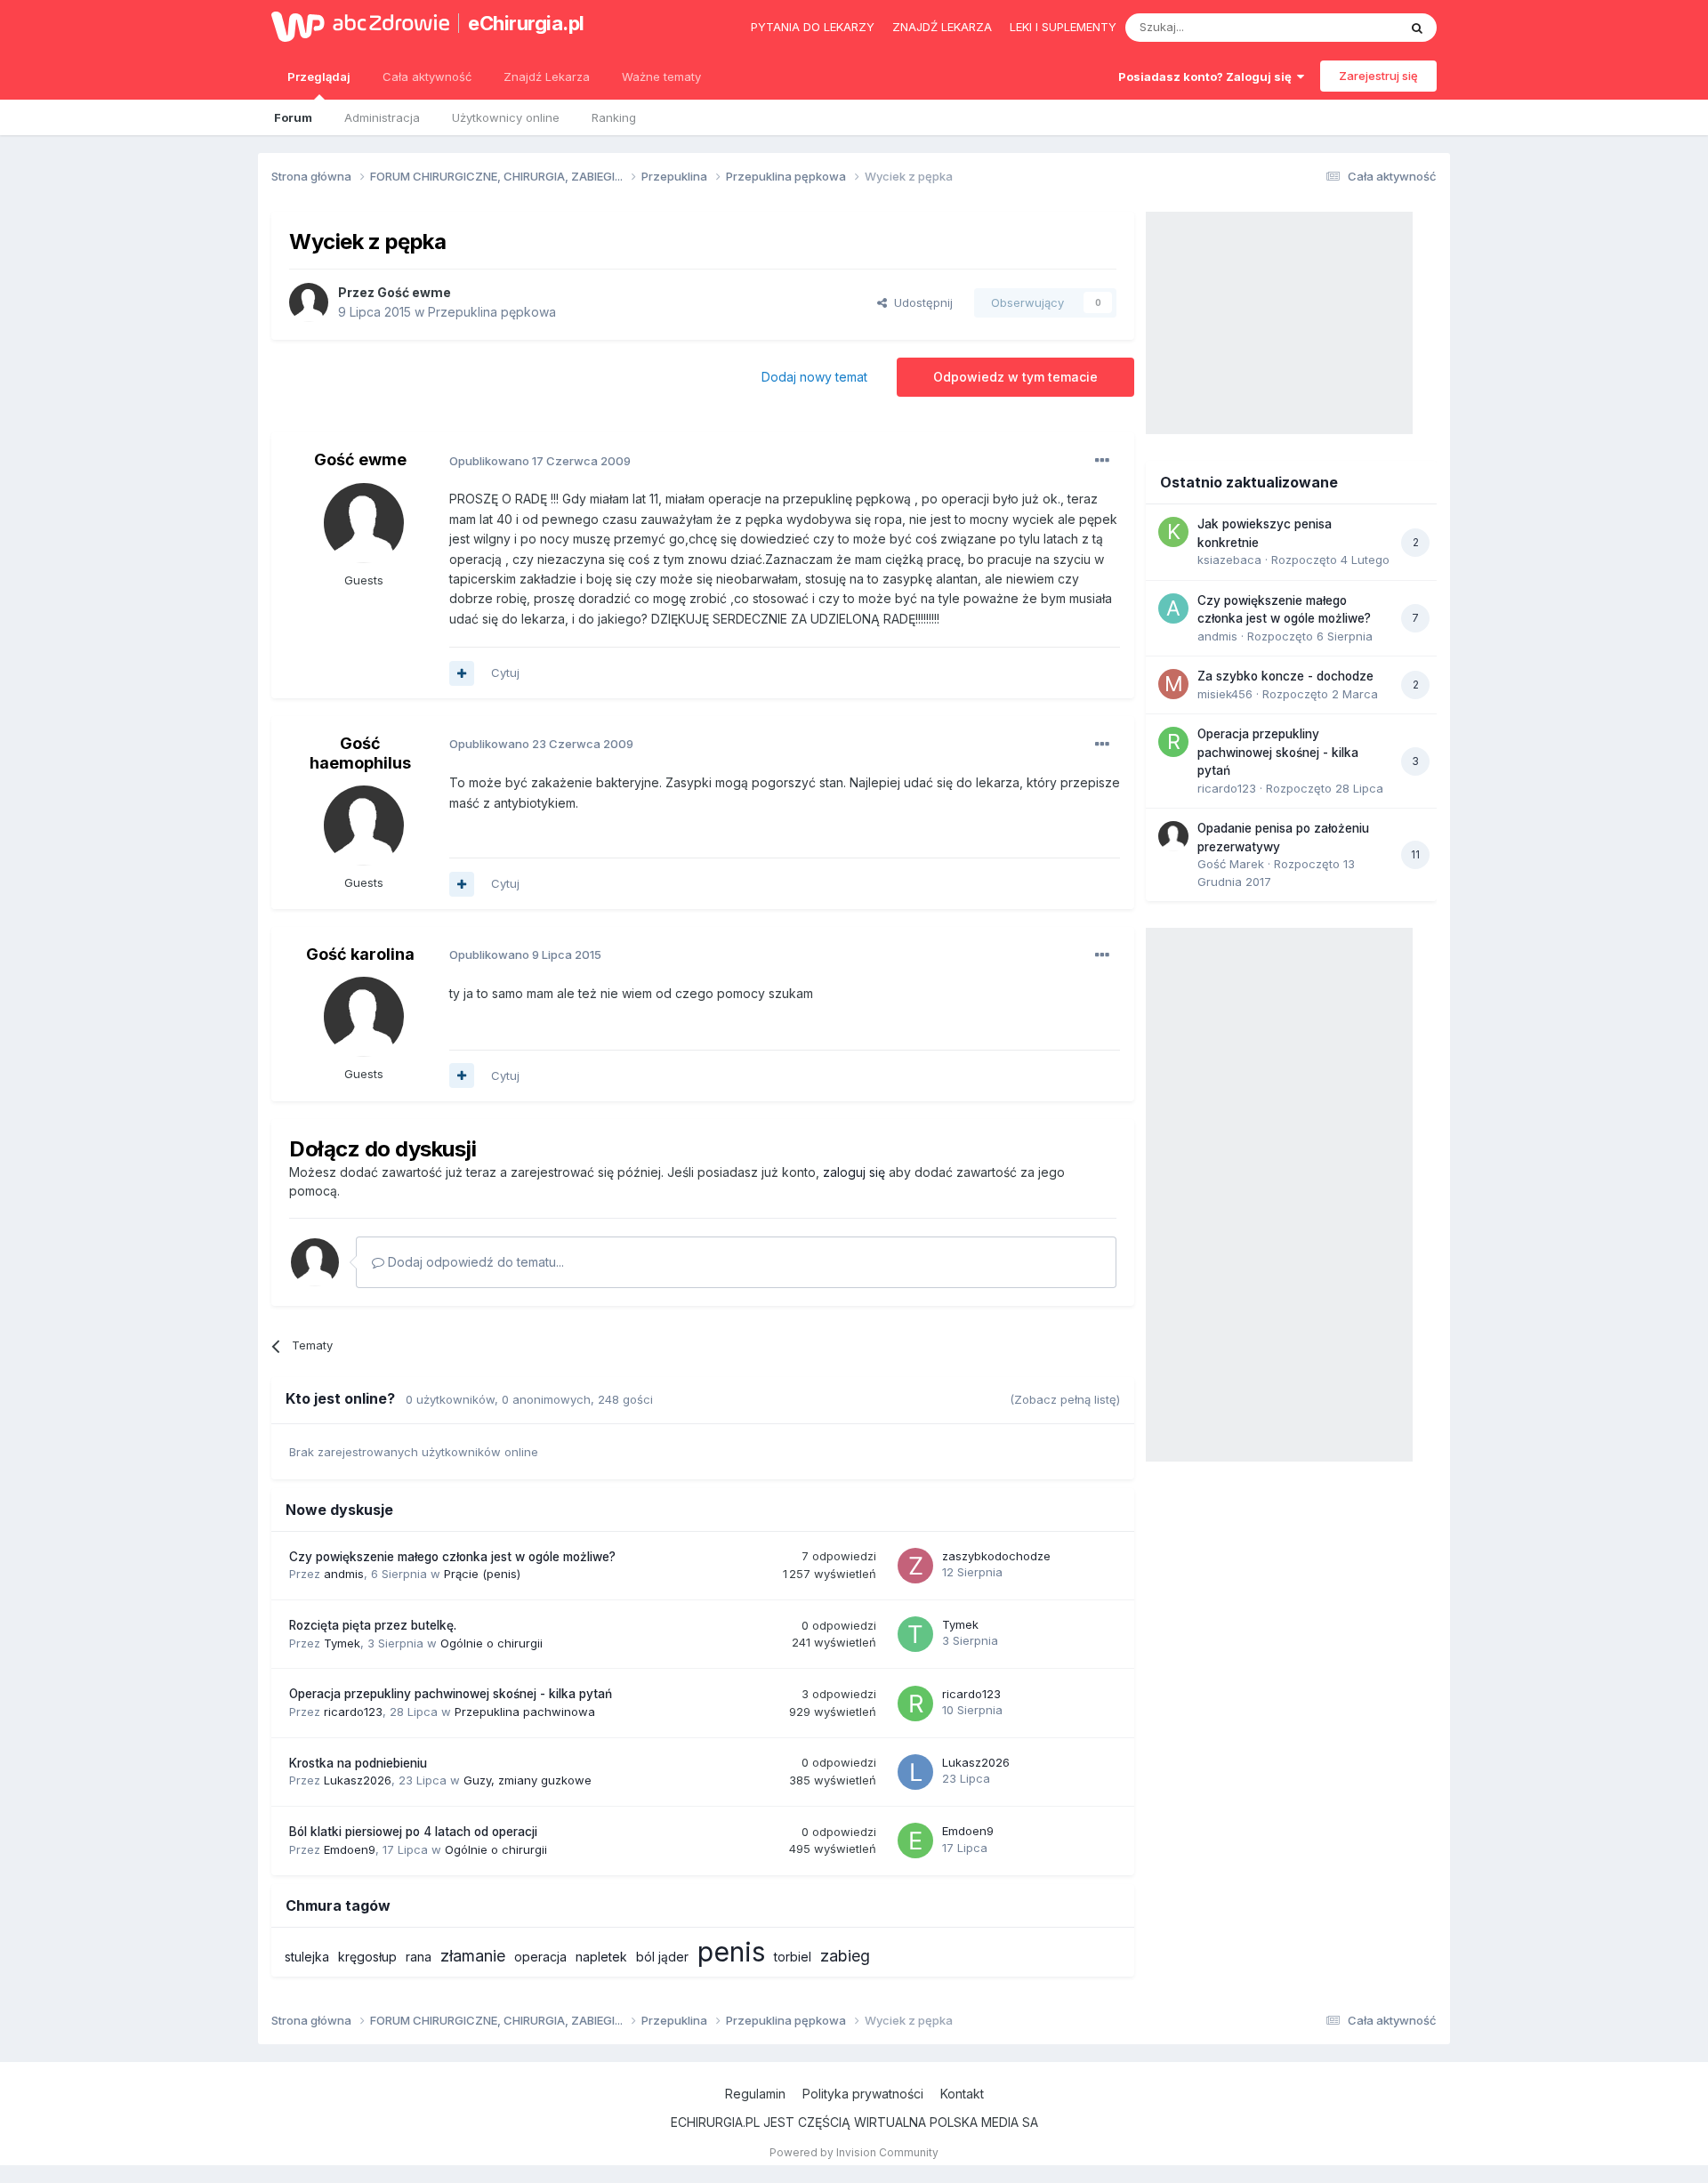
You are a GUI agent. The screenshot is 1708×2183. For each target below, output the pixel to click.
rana (419, 1957)
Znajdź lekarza (942, 27)
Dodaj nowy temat (814, 377)
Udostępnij (920, 302)
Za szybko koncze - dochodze (1285, 676)
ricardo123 (353, 1712)
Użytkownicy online (506, 117)
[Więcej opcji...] (1102, 461)
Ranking (614, 117)
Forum (293, 117)
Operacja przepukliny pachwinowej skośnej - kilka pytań (451, 1694)
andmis (344, 1574)
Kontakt (962, 2094)
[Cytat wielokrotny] (462, 673)
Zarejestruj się (1378, 76)
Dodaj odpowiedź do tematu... (474, 1262)
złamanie (473, 1956)
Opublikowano (540, 461)
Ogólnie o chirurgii (491, 1643)
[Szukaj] (1417, 28)
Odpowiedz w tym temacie (1015, 377)
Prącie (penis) (482, 1574)
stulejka (307, 1957)
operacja (540, 1957)
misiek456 (1225, 694)
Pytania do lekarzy (813, 27)
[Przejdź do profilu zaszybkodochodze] (915, 1566)
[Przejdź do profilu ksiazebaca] (1173, 532)
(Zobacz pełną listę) (1065, 1399)
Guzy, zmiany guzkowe (528, 1780)
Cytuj (505, 673)
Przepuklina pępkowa (492, 312)
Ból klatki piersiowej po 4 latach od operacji (413, 1832)
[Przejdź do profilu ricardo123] (915, 1704)
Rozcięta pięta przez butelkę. (373, 1625)
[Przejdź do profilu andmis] (1173, 608)
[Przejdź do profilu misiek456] (1173, 684)
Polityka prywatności (863, 2094)
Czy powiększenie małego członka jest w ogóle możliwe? (452, 1557)
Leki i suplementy (1063, 27)
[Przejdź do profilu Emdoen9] (915, 1841)
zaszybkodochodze (996, 1556)
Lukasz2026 (358, 1780)
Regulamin (755, 2094)
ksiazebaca (1229, 560)
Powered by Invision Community (854, 2152)
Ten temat (1347, 27)
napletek (601, 1957)
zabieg (845, 1956)
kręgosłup (367, 1957)
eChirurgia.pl (526, 23)
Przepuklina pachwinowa (525, 1712)
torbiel (793, 1957)
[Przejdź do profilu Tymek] (915, 1634)
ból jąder (662, 1957)
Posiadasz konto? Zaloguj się (1208, 77)
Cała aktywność (427, 77)
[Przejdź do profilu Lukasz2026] (915, 1772)
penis (731, 1952)
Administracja (382, 117)
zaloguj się (854, 1172)
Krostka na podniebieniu (358, 1763)
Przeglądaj (319, 77)
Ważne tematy (661, 77)
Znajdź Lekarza (547, 77)
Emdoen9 (350, 1849)
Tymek (342, 1643)
